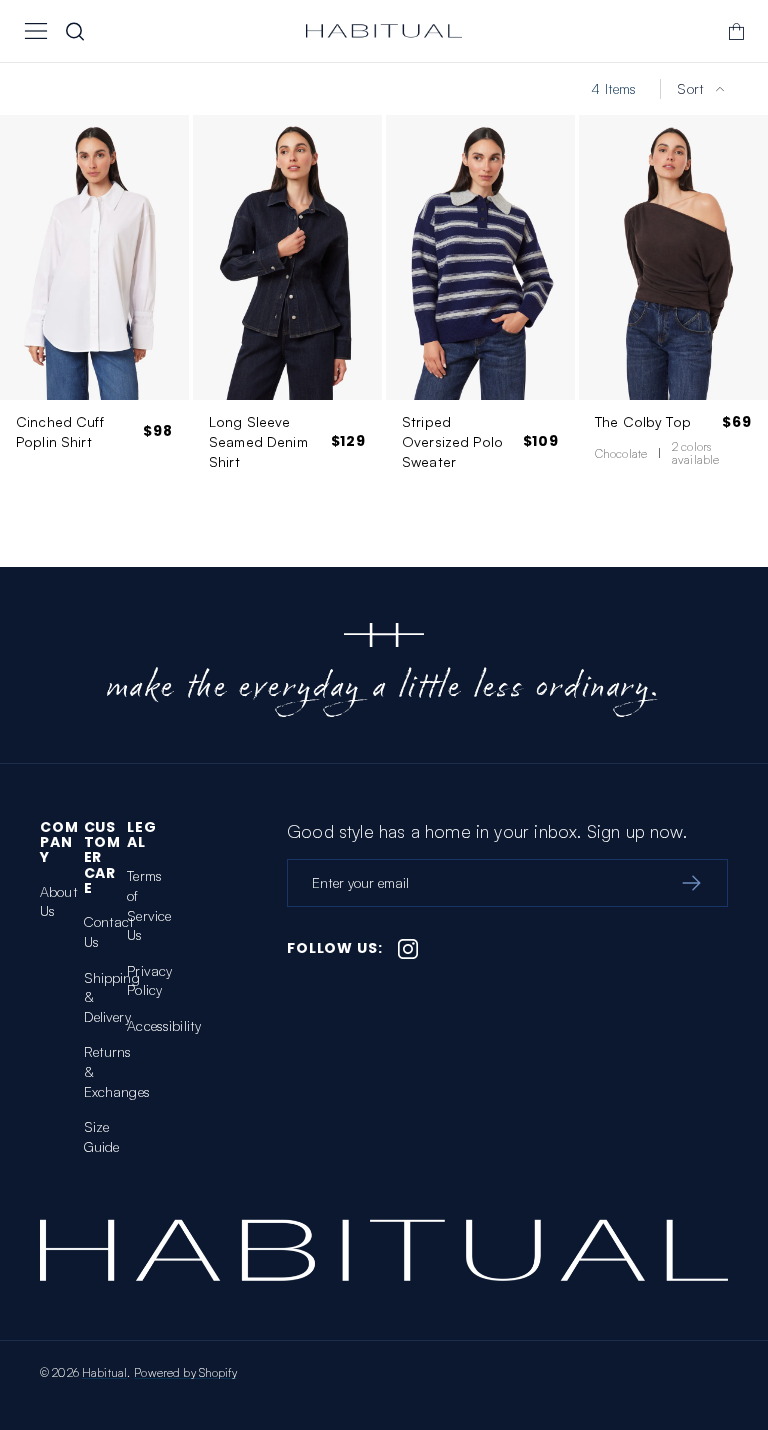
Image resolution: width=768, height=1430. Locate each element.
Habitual (104, 1372)
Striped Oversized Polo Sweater (452, 441)
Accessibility (164, 1025)
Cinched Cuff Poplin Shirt (60, 431)
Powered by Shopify (185, 1372)
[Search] (75, 31)
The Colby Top (643, 421)
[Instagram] (408, 949)
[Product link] (94, 309)
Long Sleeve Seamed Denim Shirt (258, 441)
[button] (36, 31)
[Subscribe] (691, 883)
